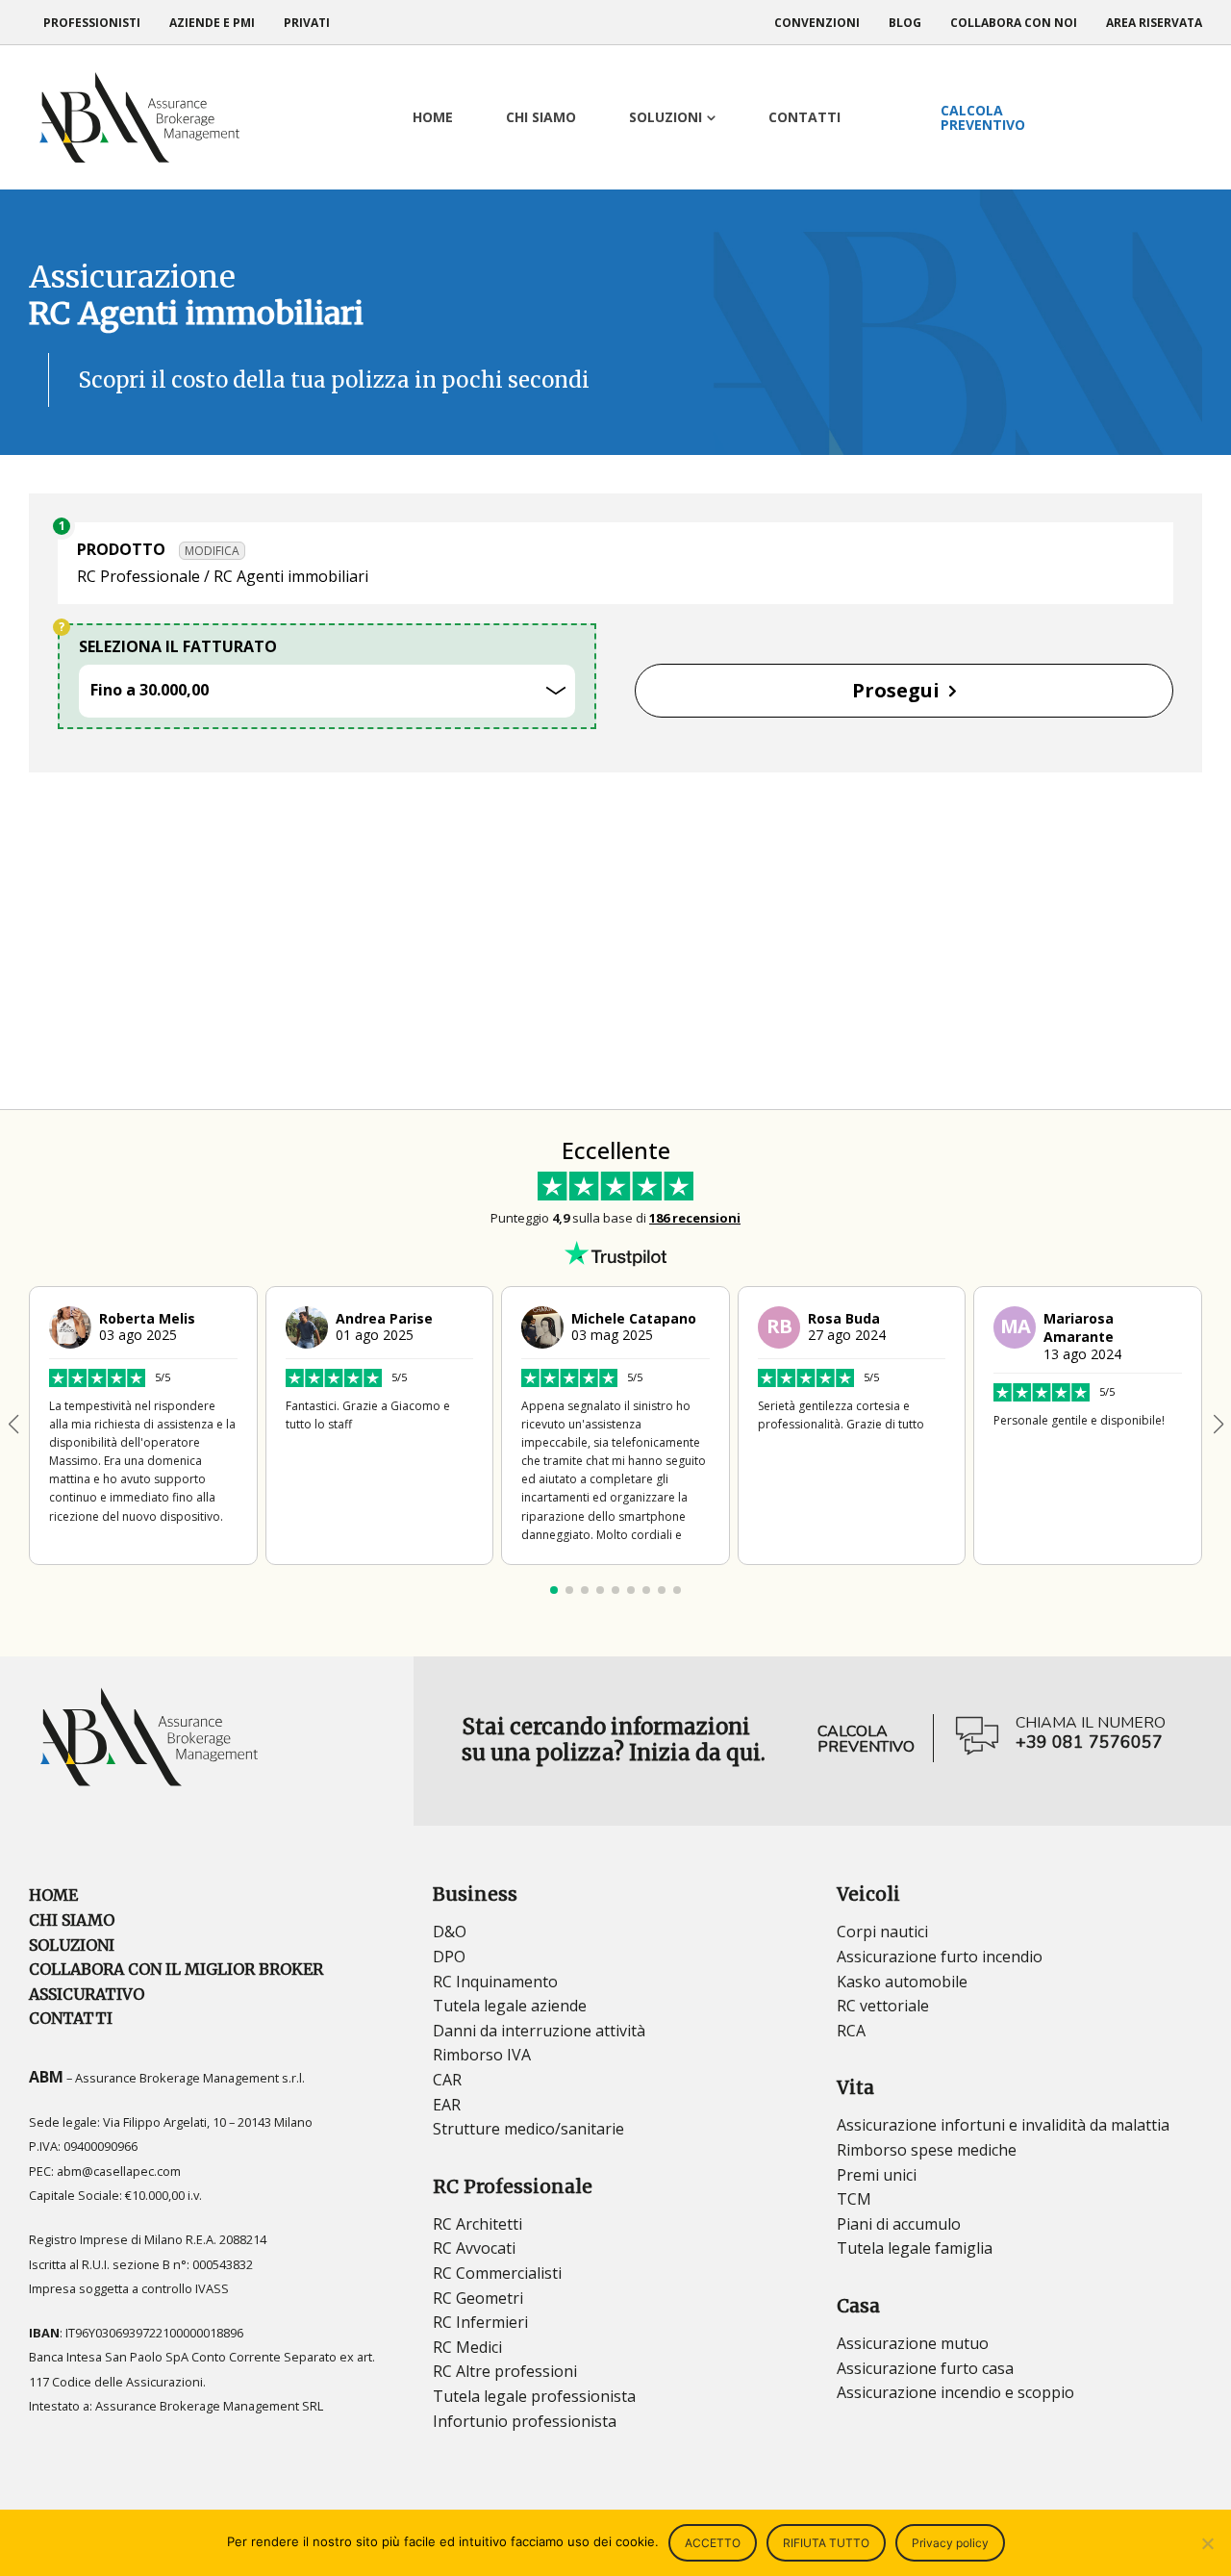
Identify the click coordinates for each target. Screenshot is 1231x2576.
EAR (447, 2105)
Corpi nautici (882, 1932)
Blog (905, 23)
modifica (212, 551)
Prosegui (896, 690)
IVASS (212, 2288)
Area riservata (1154, 23)
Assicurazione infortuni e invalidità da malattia (1003, 2125)
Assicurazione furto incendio (940, 1957)
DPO (449, 1957)
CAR (447, 2080)
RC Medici (467, 2347)
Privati (307, 23)
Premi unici (877, 2175)
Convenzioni (817, 23)
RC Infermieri (480, 2322)
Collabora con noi (1014, 23)
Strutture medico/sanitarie (528, 2129)
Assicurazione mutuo (913, 2343)
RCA (851, 2031)
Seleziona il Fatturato (178, 646)
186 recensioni (695, 1218)
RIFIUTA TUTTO (826, 2543)
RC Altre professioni (505, 2371)
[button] (1218, 1425)
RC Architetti (477, 2224)
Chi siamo (72, 1920)
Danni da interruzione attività (539, 2031)
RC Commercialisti (497, 2273)
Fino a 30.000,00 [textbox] (151, 690)
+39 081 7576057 (1089, 1743)
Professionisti (92, 23)
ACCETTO (713, 2543)
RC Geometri (478, 2298)
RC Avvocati (474, 2248)
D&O (450, 1932)
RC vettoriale (883, 2006)
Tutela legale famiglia (915, 2248)
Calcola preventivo (866, 1739)
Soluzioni (72, 1945)
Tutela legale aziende (510, 2006)
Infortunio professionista (525, 2421)
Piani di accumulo (899, 2224)
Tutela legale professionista (534, 2396)
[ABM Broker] (139, 117)
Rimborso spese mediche (927, 2150)
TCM (854, 2199)
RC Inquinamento (495, 1982)
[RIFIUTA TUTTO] (1207, 2543)
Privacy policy (950, 2543)
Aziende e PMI (212, 23)
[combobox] (327, 691)
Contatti (71, 2018)
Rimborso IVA (482, 2055)
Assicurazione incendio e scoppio (955, 2392)
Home (53, 1895)
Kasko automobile (902, 1982)
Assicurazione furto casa (925, 2368)
